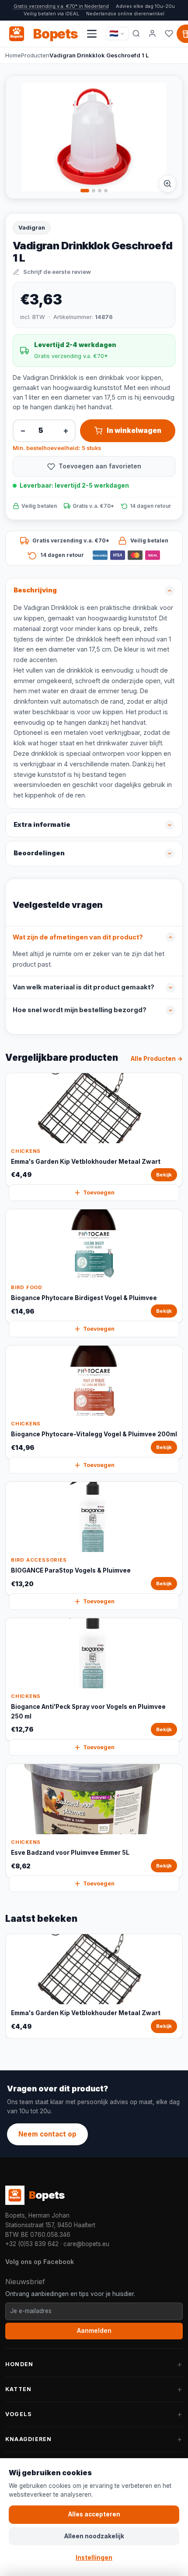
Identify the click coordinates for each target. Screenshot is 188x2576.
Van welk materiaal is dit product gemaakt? (84, 987)
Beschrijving (35, 590)
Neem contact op (47, 2134)
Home (13, 55)
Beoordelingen (39, 853)
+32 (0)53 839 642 (32, 2244)
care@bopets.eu (86, 2244)
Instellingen (94, 2558)
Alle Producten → (157, 1059)
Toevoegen (99, 1192)
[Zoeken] (136, 34)
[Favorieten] (169, 34)
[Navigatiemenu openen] (92, 34)
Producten (35, 55)
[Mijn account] (153, 34)
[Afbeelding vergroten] (167, 184)
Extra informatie (42, 825)
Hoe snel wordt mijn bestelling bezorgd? (80, 1010)
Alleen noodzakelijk (94, 2536)
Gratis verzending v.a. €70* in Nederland (61, 6)
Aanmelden (94, 2331)
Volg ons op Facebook (40, 2262)
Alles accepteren (94, 2514)
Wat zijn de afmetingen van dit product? (78, 937)
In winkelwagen (134, 431)
